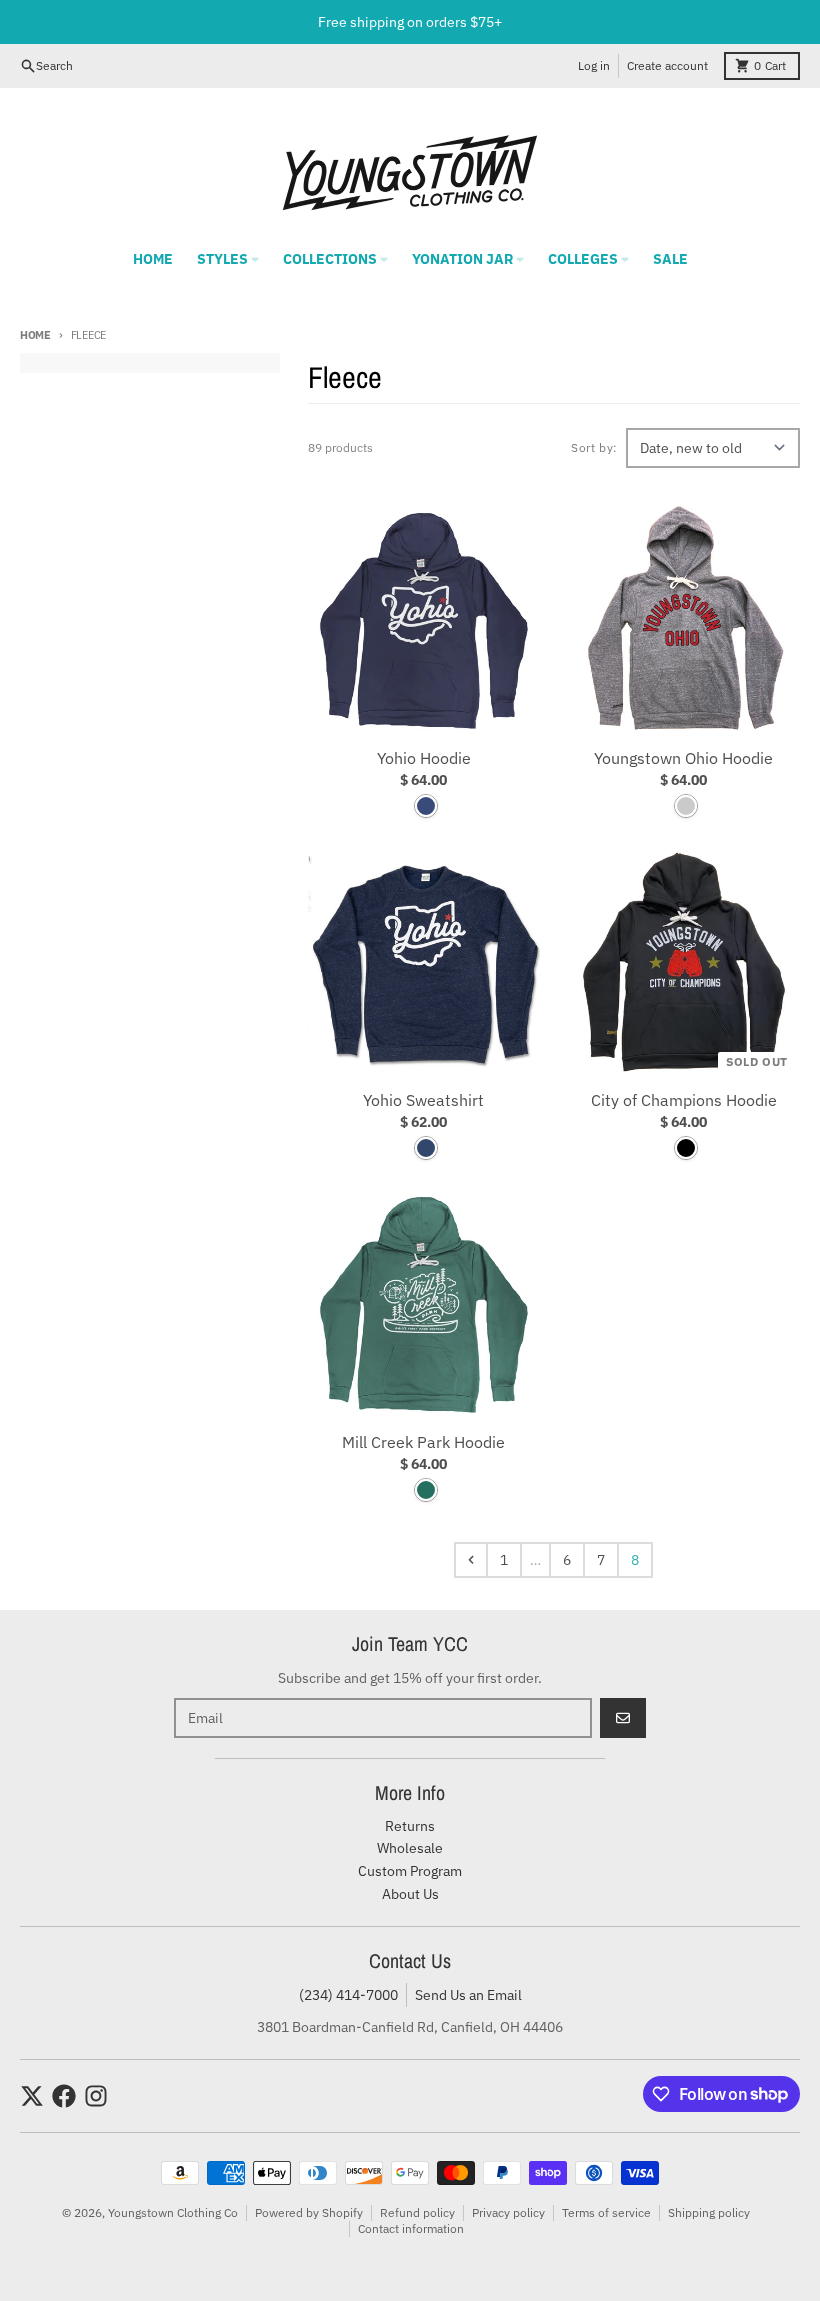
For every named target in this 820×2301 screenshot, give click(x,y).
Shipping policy (709, 2212)
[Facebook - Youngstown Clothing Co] (64, 2096)
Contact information (411, 2228)
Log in (594, 65)
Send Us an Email (468, 1995)
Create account (667, 65)
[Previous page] (471, 1560)
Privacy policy (508, 2212)
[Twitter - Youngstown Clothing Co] (32, 2096)
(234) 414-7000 (348, 1995)
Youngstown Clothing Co (173, 2212)
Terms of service (606, 2212)
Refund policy (417, 2212)
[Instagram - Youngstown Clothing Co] (96, 2096)
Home (35, 335)
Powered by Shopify (309, 2212)
